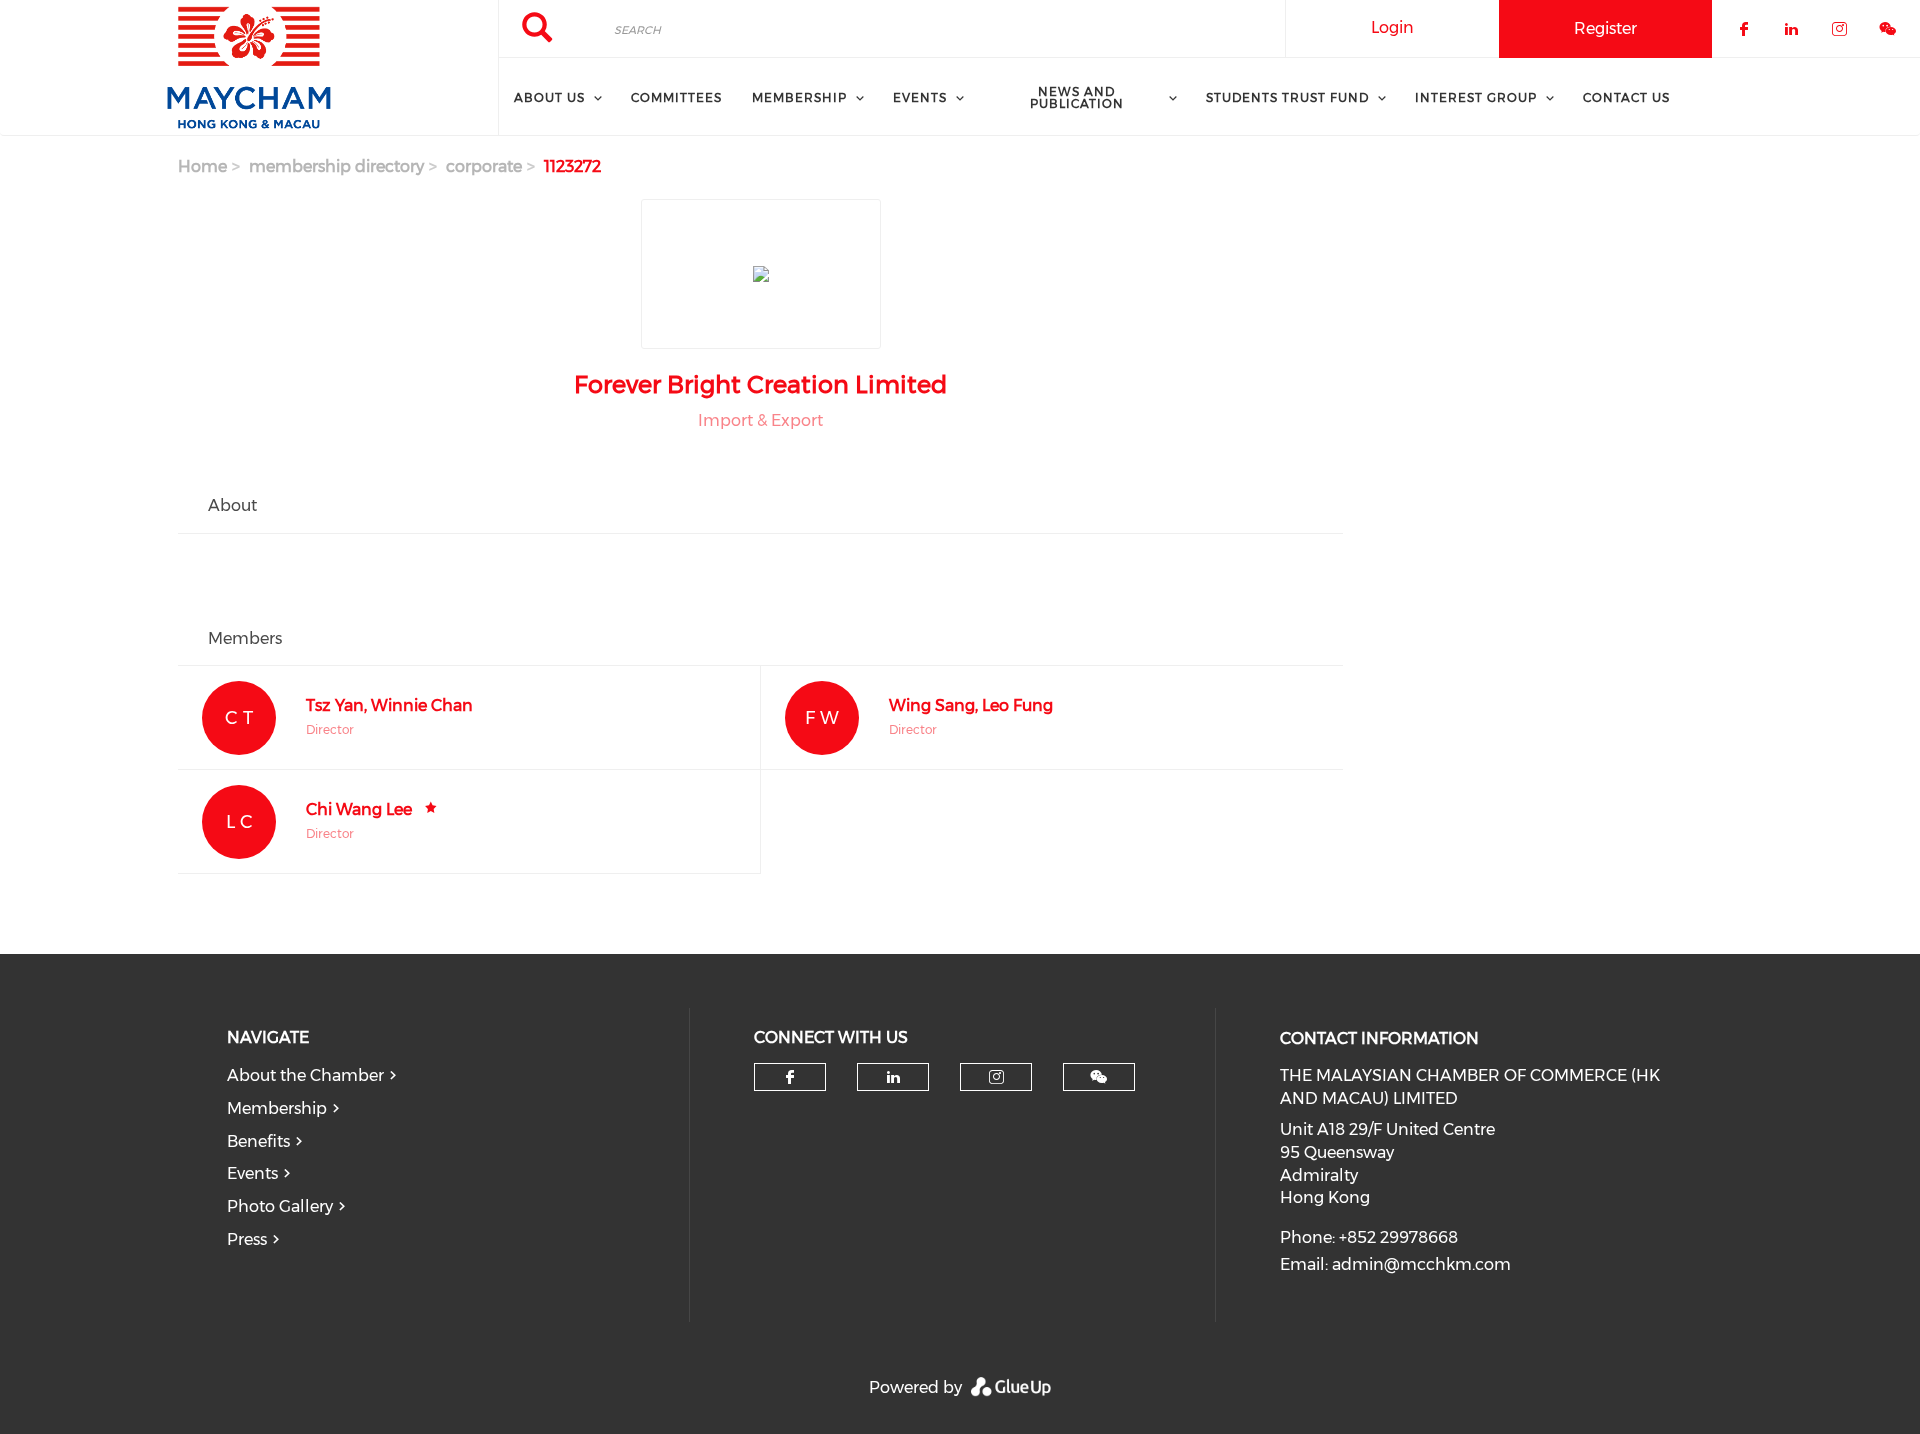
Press (247, 1239)
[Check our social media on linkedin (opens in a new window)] (893, 1077)
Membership (277, 1108)
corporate (484, 166)
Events (252, 1173)
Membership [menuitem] (799, 97)
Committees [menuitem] (676, 97)
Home (202, 166)
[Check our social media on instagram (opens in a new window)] (996, 1077)
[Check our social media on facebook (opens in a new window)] (790, 1077)
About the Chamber (305, 1075)
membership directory (336, 166)
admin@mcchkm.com (1421, 1264)
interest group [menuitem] (1476, 97)
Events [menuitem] (920, 97)
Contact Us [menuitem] (1626, 97)
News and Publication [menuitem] (1077, 97)
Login (1392, 27)
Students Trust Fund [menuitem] (1287, 97)
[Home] (249, 68)
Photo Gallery (280, 1206)
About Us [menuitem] (549, 97)
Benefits (258, 1141)
